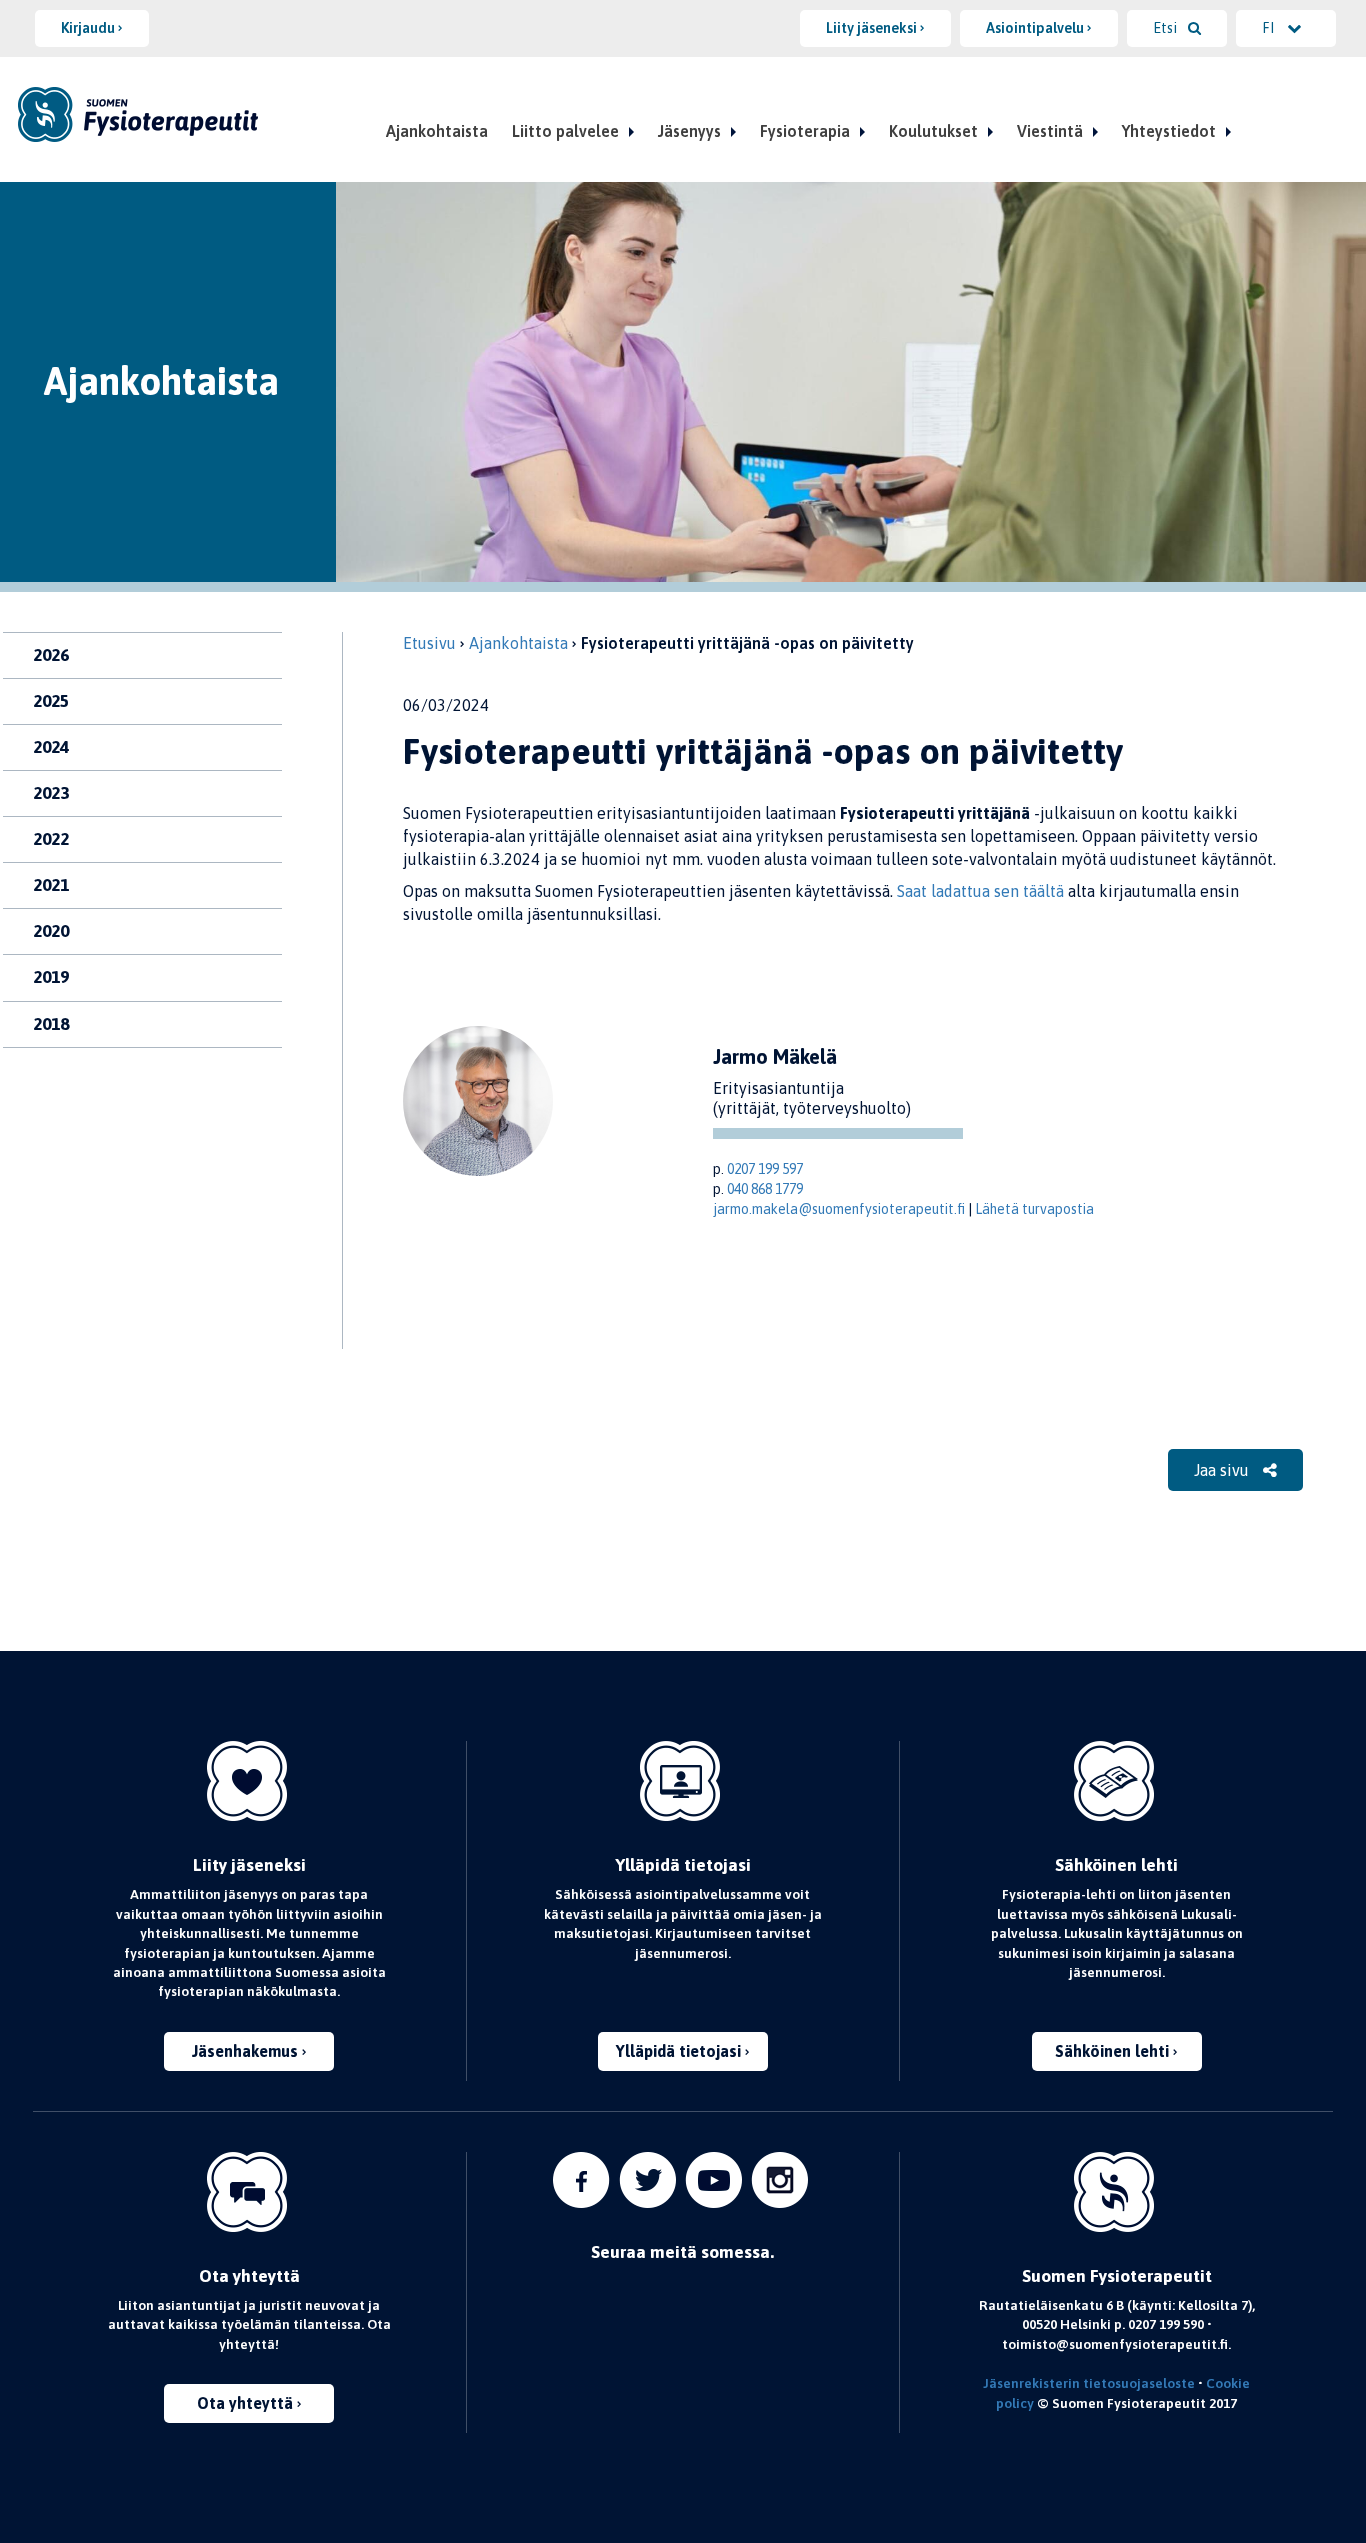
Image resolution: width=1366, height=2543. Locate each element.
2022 (51, 839)
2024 (51, 747)
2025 (51, 701)
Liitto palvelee (565, 131)
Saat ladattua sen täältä (980, 891)
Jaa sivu (1223, 1470)
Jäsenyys (689, 131)
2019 (51, 977)
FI (1269, 28)
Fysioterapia (805, 131)
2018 (51, 1024)
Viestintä (1050, 131)
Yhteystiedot (1169, 131)
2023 (51, 793)
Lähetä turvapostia (1034, 1209)
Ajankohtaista (437, 131)
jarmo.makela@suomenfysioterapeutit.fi (839, 1209)
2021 (51, 885)
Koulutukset (933, 131)
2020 (51, 931)
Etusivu (429, 643)
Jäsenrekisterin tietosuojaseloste (1089, 2383)
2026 (51, 655)
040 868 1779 (765, 1189)
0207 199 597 (765, 1169)
